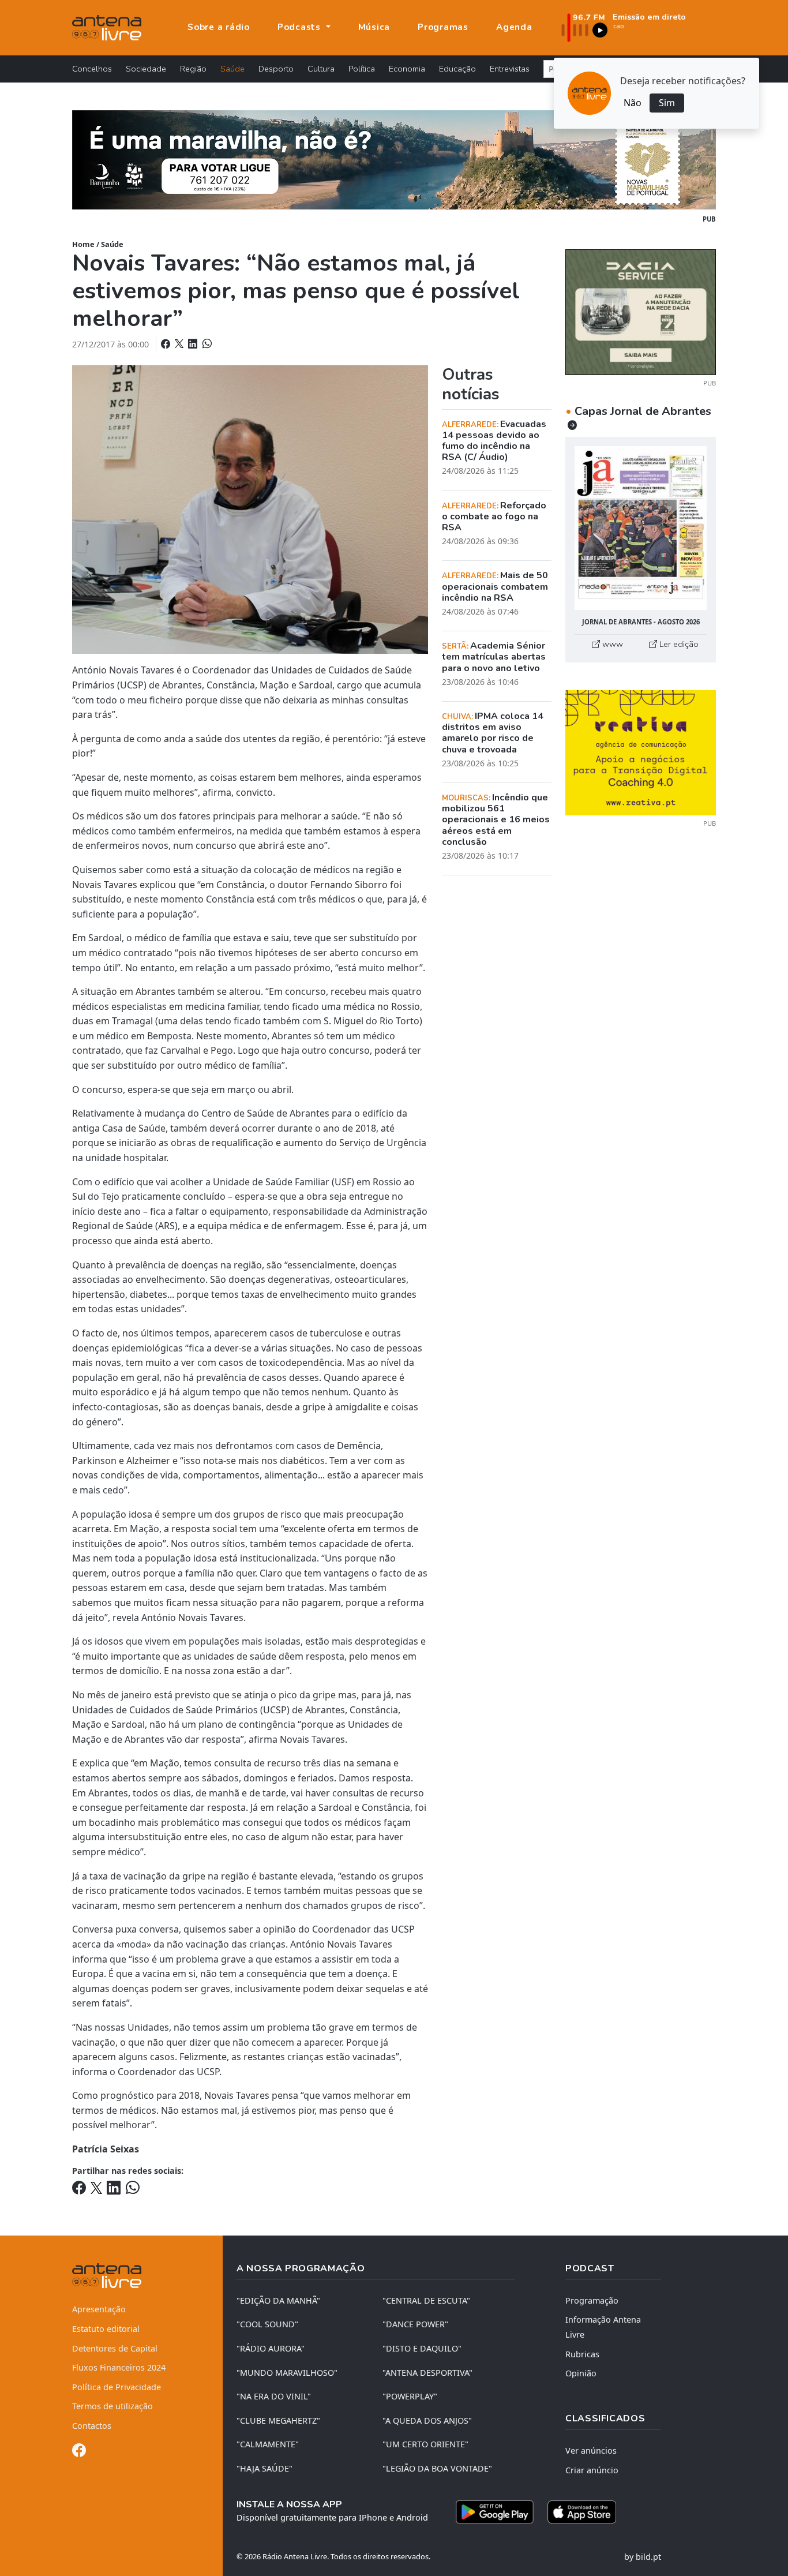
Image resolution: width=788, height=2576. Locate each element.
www (611, 644)
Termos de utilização (112, 2406)
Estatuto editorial (106, 2329)
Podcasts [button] (301, 27)
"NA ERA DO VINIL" (274, 2396)
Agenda (514, 27)
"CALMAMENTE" (268, 2444)
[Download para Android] (495, 2512)
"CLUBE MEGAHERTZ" (278, 2420)
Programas (443, 27)
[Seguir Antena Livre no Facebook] (79, 2452)
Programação (592, 2300)
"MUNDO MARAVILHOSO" (287, 2373)
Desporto (276, 69)
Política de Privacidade (117, 2387)
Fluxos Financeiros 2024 (119, 2367)
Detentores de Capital (115, 2348)
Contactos (92, 2426)
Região (193, 69)
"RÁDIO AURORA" (271, 2348)
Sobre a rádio (219, 27)
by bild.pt (643, 2557)
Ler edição (678, 644)
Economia (407, 69)
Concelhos (92, 69)
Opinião (581, 2373)
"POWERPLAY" (410, 2396)
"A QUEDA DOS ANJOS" (427, 2420)
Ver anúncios (591, 2450)
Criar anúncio (592, 2470)
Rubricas (582, 2354)
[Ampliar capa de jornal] (641, 528)
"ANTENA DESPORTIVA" (427, 2373)
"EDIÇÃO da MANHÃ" (278, 2300)
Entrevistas (510, 69)
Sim (667, 103)
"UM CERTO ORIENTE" (425, 2444)
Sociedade (146, 69)
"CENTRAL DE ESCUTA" (426, 2300)
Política (362, 69)
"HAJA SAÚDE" (264, 2468)
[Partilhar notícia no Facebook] (167, 344)
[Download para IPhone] (582, 2512)
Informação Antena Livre (603, 2327)
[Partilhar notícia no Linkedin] (194, 344)
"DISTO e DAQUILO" (422, 2348)
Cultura (321, 69)
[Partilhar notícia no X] (180, 344)
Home (83, 244)
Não (633, 103)
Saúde (232, 69)
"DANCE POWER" (415, 2324)
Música (374, 27)
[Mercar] (641, 311)
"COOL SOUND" (267, 2324)
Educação (457, 69)
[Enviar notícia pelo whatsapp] (206, 344)
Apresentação (99, 2309)
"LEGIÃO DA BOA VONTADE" (437, 2468)
